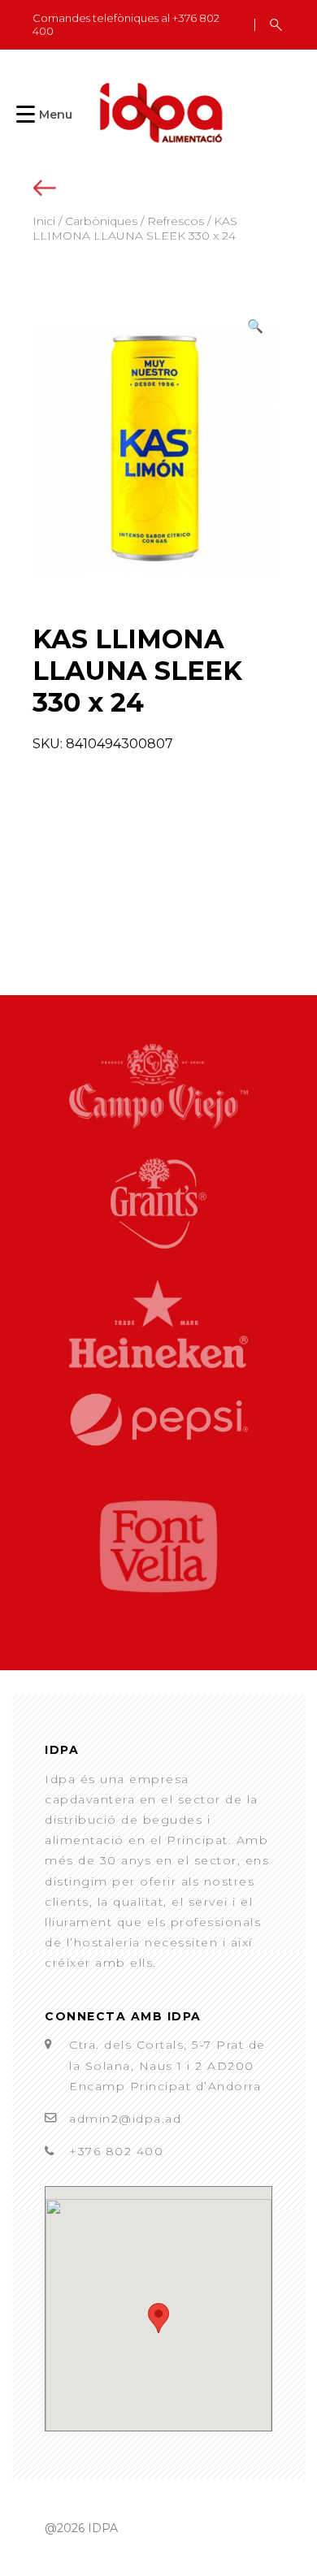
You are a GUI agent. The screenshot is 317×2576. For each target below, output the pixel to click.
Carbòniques (101, 221)
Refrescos (176, 221)
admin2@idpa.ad (125, 2119)
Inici (44, 221)
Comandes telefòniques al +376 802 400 (126, 25)
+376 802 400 (116, 2151)
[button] (255, 326)
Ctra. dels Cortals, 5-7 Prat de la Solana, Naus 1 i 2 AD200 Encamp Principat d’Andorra (167, 2065)
